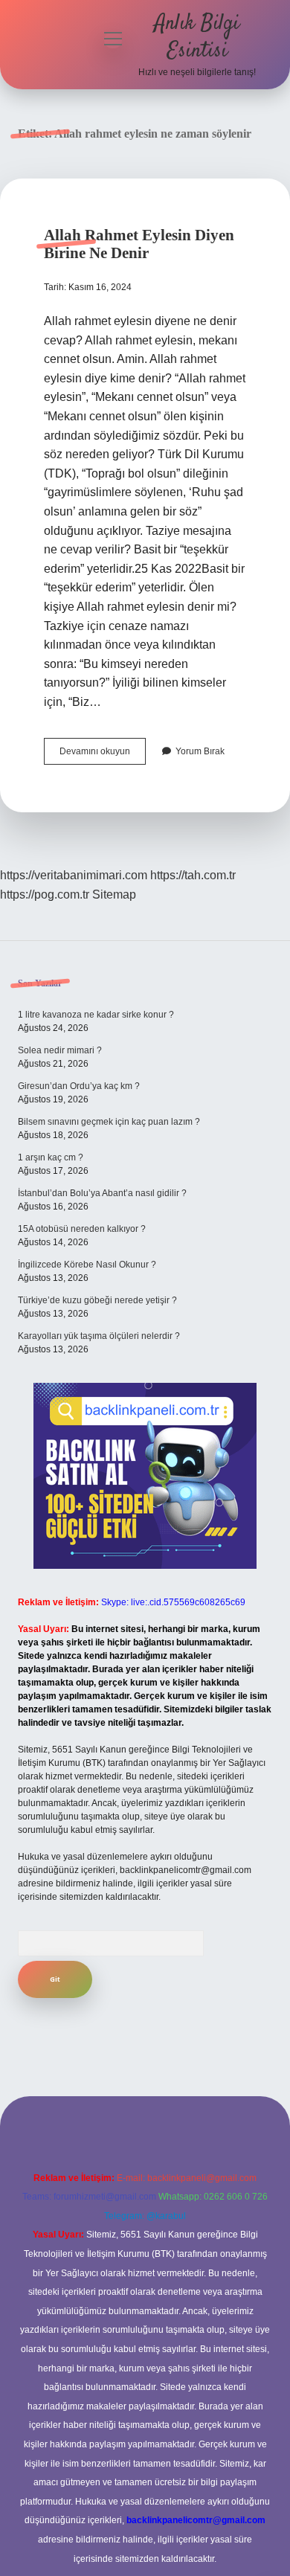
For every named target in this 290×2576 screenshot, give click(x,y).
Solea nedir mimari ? (60, 1050)
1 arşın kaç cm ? (51, 1157)
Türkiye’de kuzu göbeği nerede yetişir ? (97, 1300)
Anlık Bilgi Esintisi (197, 38)
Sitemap (114, 894)
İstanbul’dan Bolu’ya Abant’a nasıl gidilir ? (102, 1193)
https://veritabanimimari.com (74, 875)
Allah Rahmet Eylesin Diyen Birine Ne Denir (139, 244)
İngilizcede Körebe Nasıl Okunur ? (87, 1265)
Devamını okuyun (103, 755)
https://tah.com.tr (193, 875)
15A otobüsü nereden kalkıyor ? (82, 1229)
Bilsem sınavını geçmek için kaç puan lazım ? (109, 1122)
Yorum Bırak (200, 751)
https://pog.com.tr (45, 894)
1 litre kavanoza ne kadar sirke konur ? (96, 1015)
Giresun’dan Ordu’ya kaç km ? (79, 1086)
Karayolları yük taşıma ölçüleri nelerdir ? (99, 1336)
